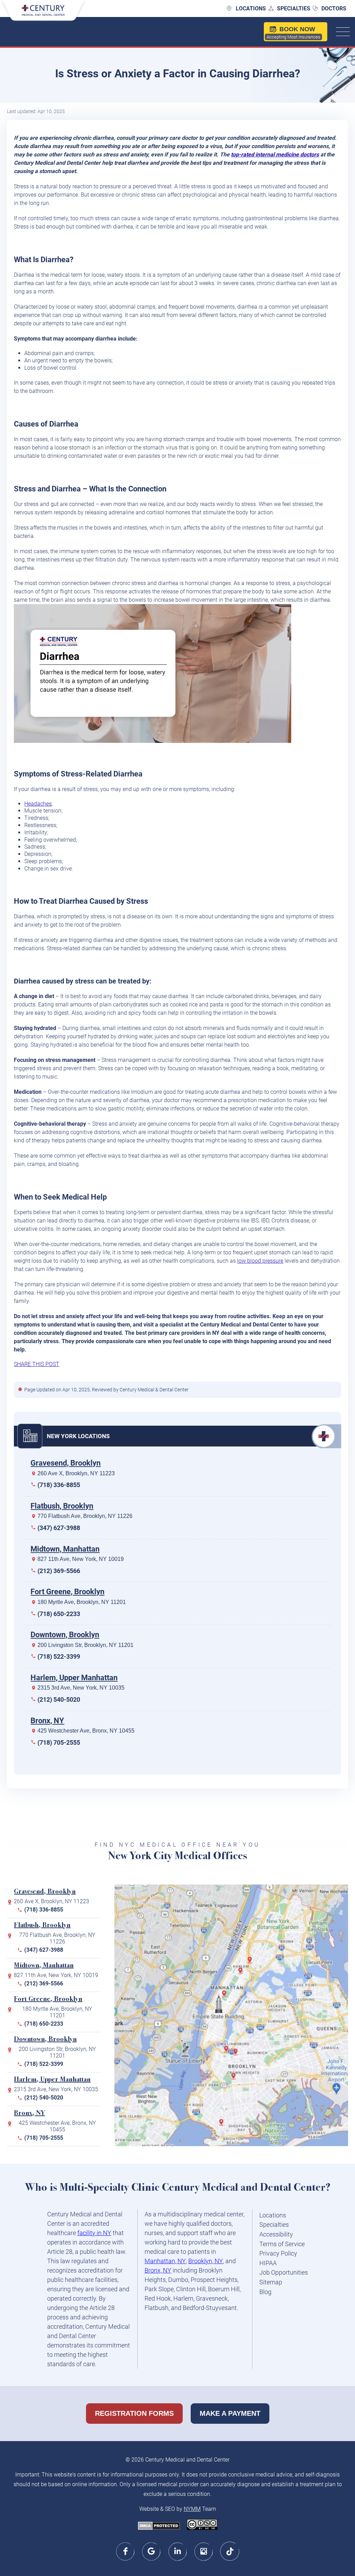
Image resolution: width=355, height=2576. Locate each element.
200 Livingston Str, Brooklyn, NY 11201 (85, 1645)
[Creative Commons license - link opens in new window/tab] (202, 2525)
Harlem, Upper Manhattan (74, 1678)
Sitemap (271, 2282)
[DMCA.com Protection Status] (159, 2526)
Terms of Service (282, 2244)
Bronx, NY (47, 1721)
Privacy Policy (278, 2253)
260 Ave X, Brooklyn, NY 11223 (76, 1473)
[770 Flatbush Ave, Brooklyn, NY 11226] (235, 2079)
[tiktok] (230, 2551)
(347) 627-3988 (59, 1528)
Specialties (294, 8)
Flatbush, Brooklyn (62, 1506)
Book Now (293, 33)
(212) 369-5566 (59, 1571)
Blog (265, 2292)
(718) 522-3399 (59, 1656)
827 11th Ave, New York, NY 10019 (81, 1559)
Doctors (334, 8)
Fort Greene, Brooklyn (67, 1592)
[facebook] (126, 2551)
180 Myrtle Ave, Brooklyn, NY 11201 (82, 1602)
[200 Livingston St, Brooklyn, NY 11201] (228, 2052)
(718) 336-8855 (59, 1485)
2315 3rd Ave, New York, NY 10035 (81, 1688)
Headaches (38, 804)
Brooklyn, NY (206, 2261)
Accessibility (276, 2234)
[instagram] (204, 2551)
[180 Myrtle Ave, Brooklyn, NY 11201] (237, 2054)
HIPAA (268, 2263)
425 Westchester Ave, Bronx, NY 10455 (86, 1731)
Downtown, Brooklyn (65, 1635)
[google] (152, 2551)
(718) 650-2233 (59, 1614)
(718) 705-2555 (59, 1742)
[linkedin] (178, 2551)
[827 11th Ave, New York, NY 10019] (226, 1997)
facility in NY (94, 2233)
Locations (251, 8)
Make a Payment (230, 2413)
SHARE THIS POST (37, 1364)
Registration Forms (134, 2413)
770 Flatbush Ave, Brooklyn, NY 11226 (85, 1516)
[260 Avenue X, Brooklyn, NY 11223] (223, 2125)
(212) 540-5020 (59, 1699)
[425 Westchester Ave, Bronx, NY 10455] (251, 1963)
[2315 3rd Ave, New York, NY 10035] (242, 1973)
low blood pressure (260, 1261)
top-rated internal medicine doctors (275, 154)
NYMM (192, 2509)
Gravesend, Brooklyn (66, 1463)
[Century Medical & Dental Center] (43, 14)
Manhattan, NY (165, 2261)
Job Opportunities (284, 2272)
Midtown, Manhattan (65, 1549)
